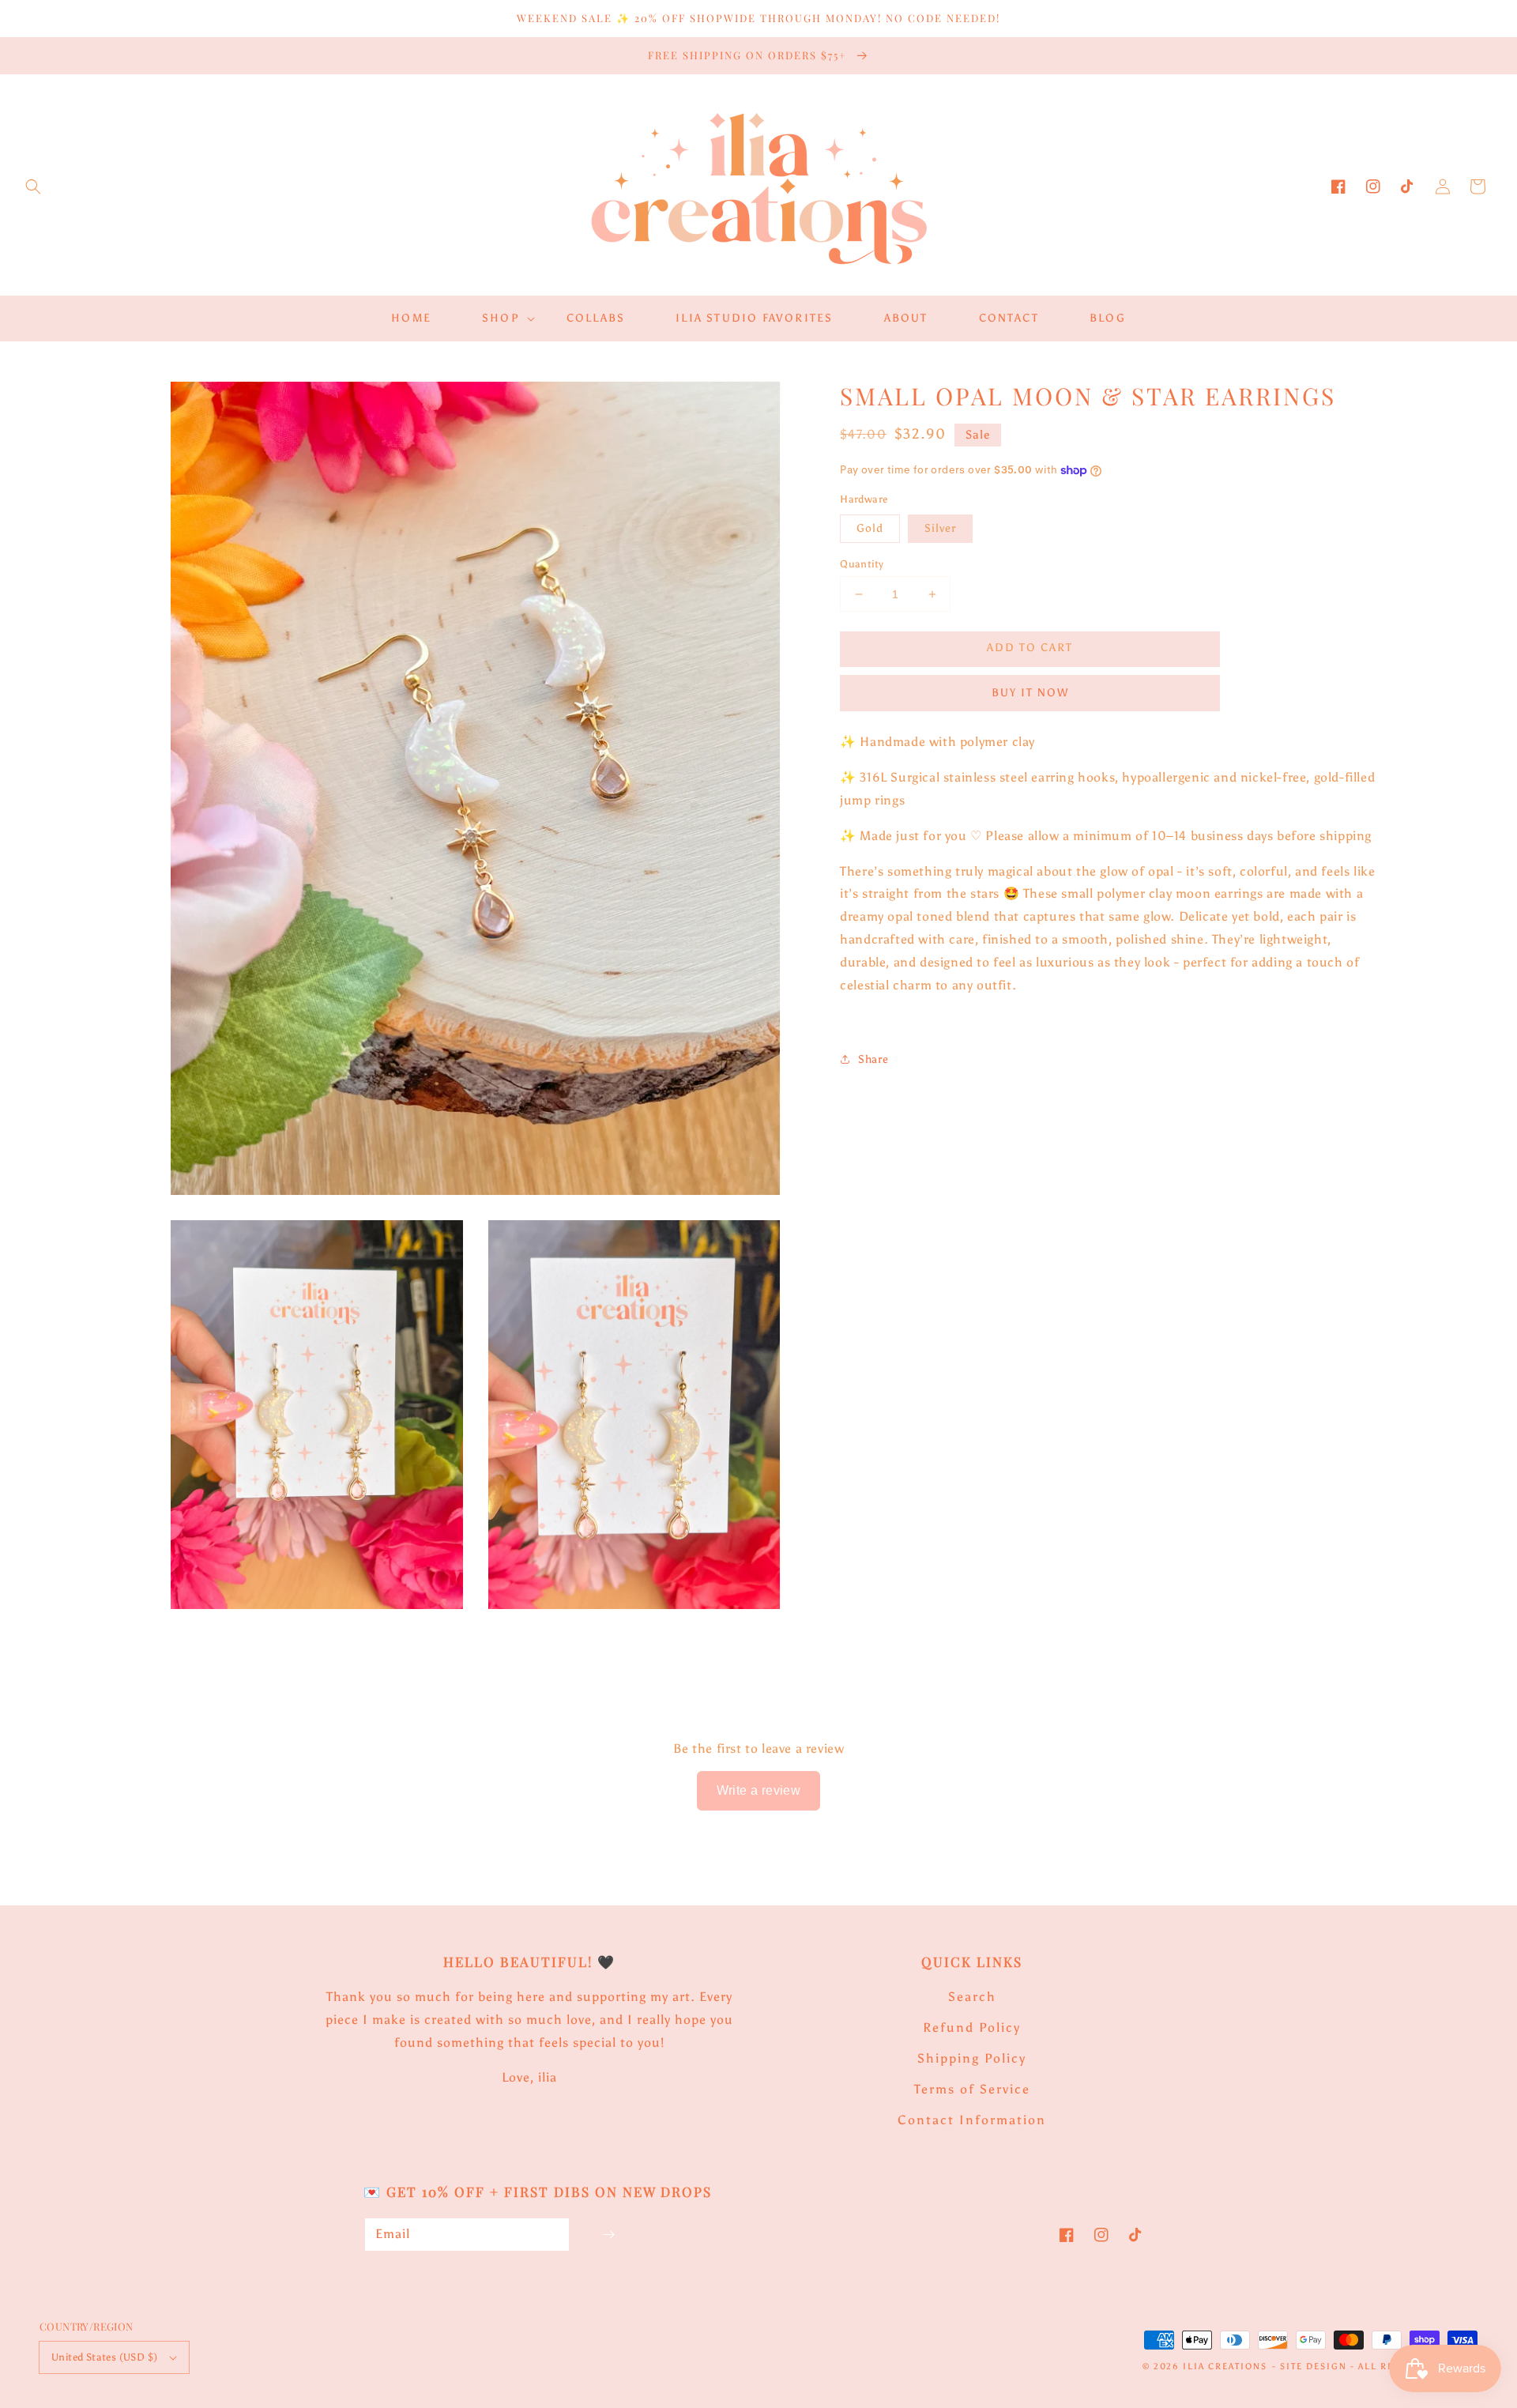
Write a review (759, 1790)
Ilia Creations (1225, 2367)
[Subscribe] (608, 2235)
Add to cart (1030, 648)
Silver (940, 528)
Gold (870, 528)
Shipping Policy (972, 2058)
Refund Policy (972, 2027)
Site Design (1314, 2367)
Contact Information (972, 2120)
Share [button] (873, 1059)
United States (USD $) (104, 2357)
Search (972, 1997)
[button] (33, 187)
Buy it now (1030, 693)
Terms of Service (972, 2089)
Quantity (862, 564)
